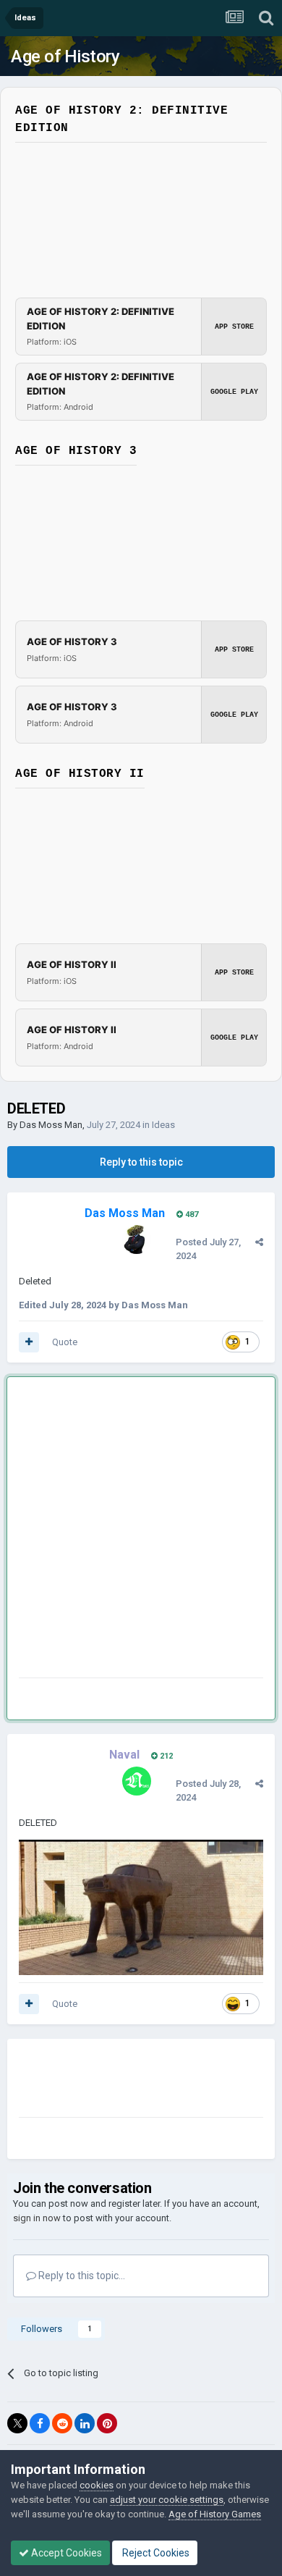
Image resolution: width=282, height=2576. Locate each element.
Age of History (65, 56)
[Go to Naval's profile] (137, 1781)
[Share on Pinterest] (107, 2423)
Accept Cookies (65, 2553)
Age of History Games (215, 2514)
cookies (97, 2485)
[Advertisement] (141, 1530)
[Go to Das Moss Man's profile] (137, 1239)
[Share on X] (17, 2423)
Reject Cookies (155, 2553)
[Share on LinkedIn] (85, 2423)
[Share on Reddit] (62, 2423)
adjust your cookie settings (167, 2500)
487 (191, 1215)
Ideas (163, 1125)
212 (165, 1756)
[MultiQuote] (29, 1342)
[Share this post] (259, 1242)
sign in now (37, 2218)
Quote (65, 1342)
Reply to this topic (141, 1162)
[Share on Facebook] (40, 2423)
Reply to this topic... (81, 2276)
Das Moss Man (51, 1125)
